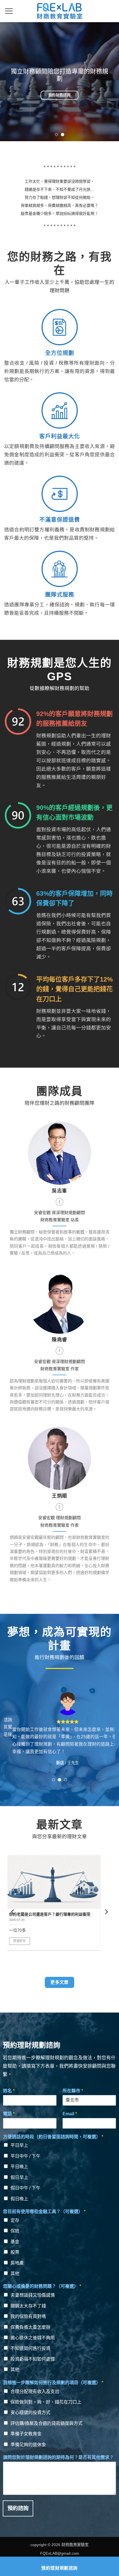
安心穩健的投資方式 (30, 2413)
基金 (15, 2242)
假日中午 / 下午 (25, 2188)
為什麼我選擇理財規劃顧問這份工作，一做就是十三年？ (59, 1917)
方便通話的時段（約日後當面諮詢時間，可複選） (53, 2137)
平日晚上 (19, 2167)
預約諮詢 (18, 2508)
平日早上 (19, 2145)
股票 (15, 2252)
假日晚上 (19, 2199)
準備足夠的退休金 (28, 2445)
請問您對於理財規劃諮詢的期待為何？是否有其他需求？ (58, 2457)
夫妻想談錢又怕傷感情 (33, 2295)
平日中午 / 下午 (25, 2156)
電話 (9, 2114)
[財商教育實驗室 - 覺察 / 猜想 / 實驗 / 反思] (59, 11)
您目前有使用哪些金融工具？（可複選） (44, 2212)
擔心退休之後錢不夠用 (33, 2338)
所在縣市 (73, 2091)
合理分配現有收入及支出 (35, 2391)
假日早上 (19, 2177)
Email (70, 2114)
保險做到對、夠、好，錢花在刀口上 (46, 2402)
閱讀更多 (26, 1946)
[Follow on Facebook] (59, 1202)
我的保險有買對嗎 (28, 2316)
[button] (9, 11)
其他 (15, 2274)
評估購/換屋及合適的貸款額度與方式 (46, 2423)
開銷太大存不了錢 (28, 2306)
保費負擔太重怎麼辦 (30, 2327)
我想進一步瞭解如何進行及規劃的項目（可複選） (53, 2383)
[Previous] (13, 1912)
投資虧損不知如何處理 (33, 2359)
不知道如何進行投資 (30, 2348)
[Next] (106, 1912)
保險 (15, 2231)
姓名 (9, 2091)
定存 (15, 2220)
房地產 (17, 2263)
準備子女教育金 (26, 2434)
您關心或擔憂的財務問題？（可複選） (42, 2286)
